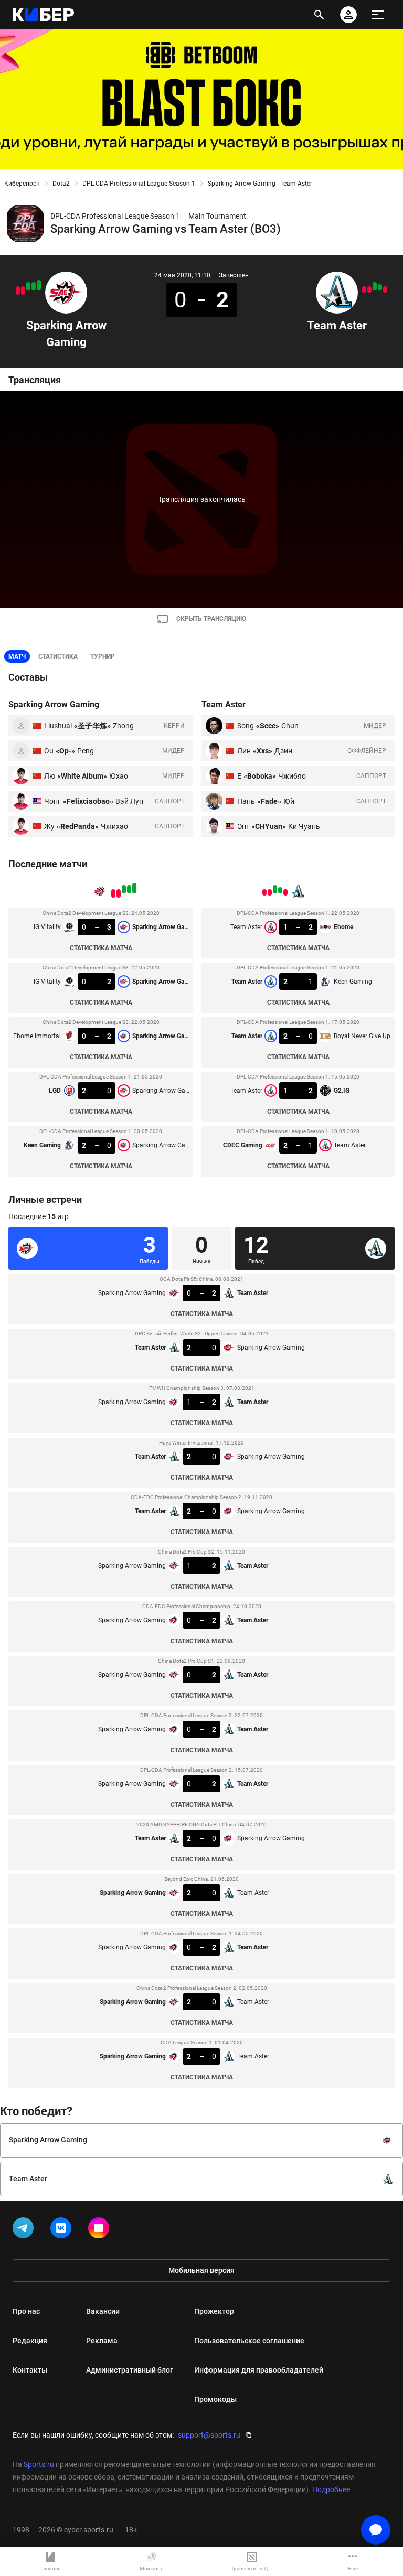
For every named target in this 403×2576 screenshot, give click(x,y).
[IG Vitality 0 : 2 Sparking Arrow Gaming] (34, 286)
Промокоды (215, 2399)
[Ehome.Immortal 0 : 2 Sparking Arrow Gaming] (28, 286)
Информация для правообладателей (259, 2370)
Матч (17, 656)
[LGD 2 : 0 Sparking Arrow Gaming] (23, 290)
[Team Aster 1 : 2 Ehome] (385, 289)
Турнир (103, 656)
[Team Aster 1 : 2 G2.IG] (369, 289)
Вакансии (103, 2311)
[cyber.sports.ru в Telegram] (25, 2230)
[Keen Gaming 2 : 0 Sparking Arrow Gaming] (18, 290)
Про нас (26, 2311)
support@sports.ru (209, 2435)
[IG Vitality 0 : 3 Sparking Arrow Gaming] (39, 285)
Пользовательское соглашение (249, 2341)
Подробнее (331, 2489)
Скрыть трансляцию (211, 619)
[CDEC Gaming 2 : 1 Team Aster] (364, 289)
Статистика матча (101, 948)
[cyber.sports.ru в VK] (63, 2230)
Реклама (102, 2341)
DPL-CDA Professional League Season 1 (139, 184)
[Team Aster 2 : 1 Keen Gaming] (380, 287)
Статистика (58, 656)
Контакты (30, 2370)
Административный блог (130, 2370)
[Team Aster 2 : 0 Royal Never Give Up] (375, 286)
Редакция (30, 2341)
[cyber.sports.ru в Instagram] (101, 2230)
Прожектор (214, 2311)
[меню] (378, 15)
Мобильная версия (201, 2270)
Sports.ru (39, 2464)
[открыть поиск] (319, 15)
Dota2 (61, 184)
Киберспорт (22, 184)
